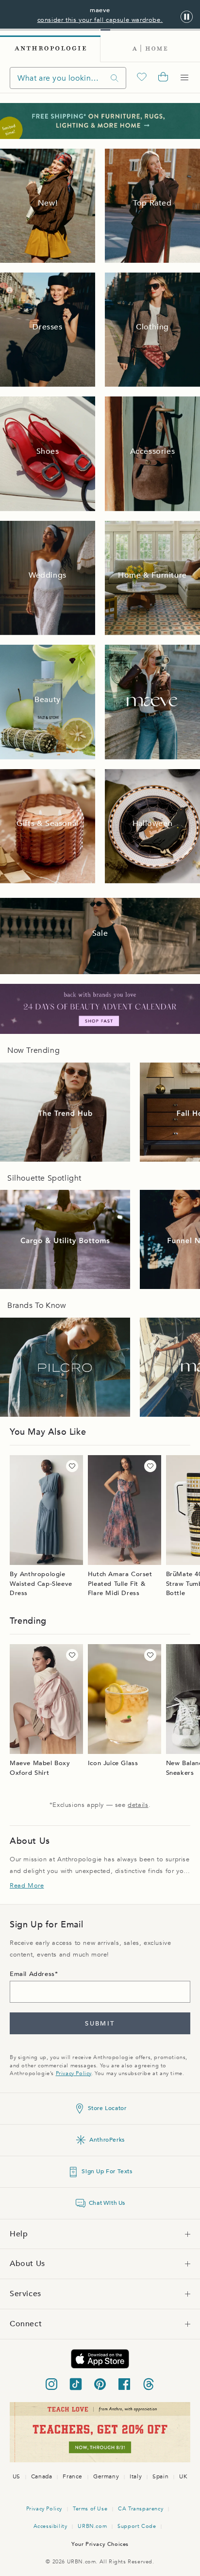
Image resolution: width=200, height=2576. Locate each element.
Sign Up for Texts (107, 2171)
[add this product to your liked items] (72, 1466)
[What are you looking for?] (115, 78)
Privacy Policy (74, 2073)
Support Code (137, 2526)
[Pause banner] (187, 17)
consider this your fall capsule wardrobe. (100, 20)
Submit (100, 2024)
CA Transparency (141, 2509)
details (138, 1805)
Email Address (32, 1974)
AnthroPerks (107, 2140)
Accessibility (50, 2526)
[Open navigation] (184, 78)
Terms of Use (90, 2509)
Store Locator (107, 2108)
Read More (27, 1886)
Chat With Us (107, 2203)
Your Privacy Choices (100, 2544)
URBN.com (92, 2526)
